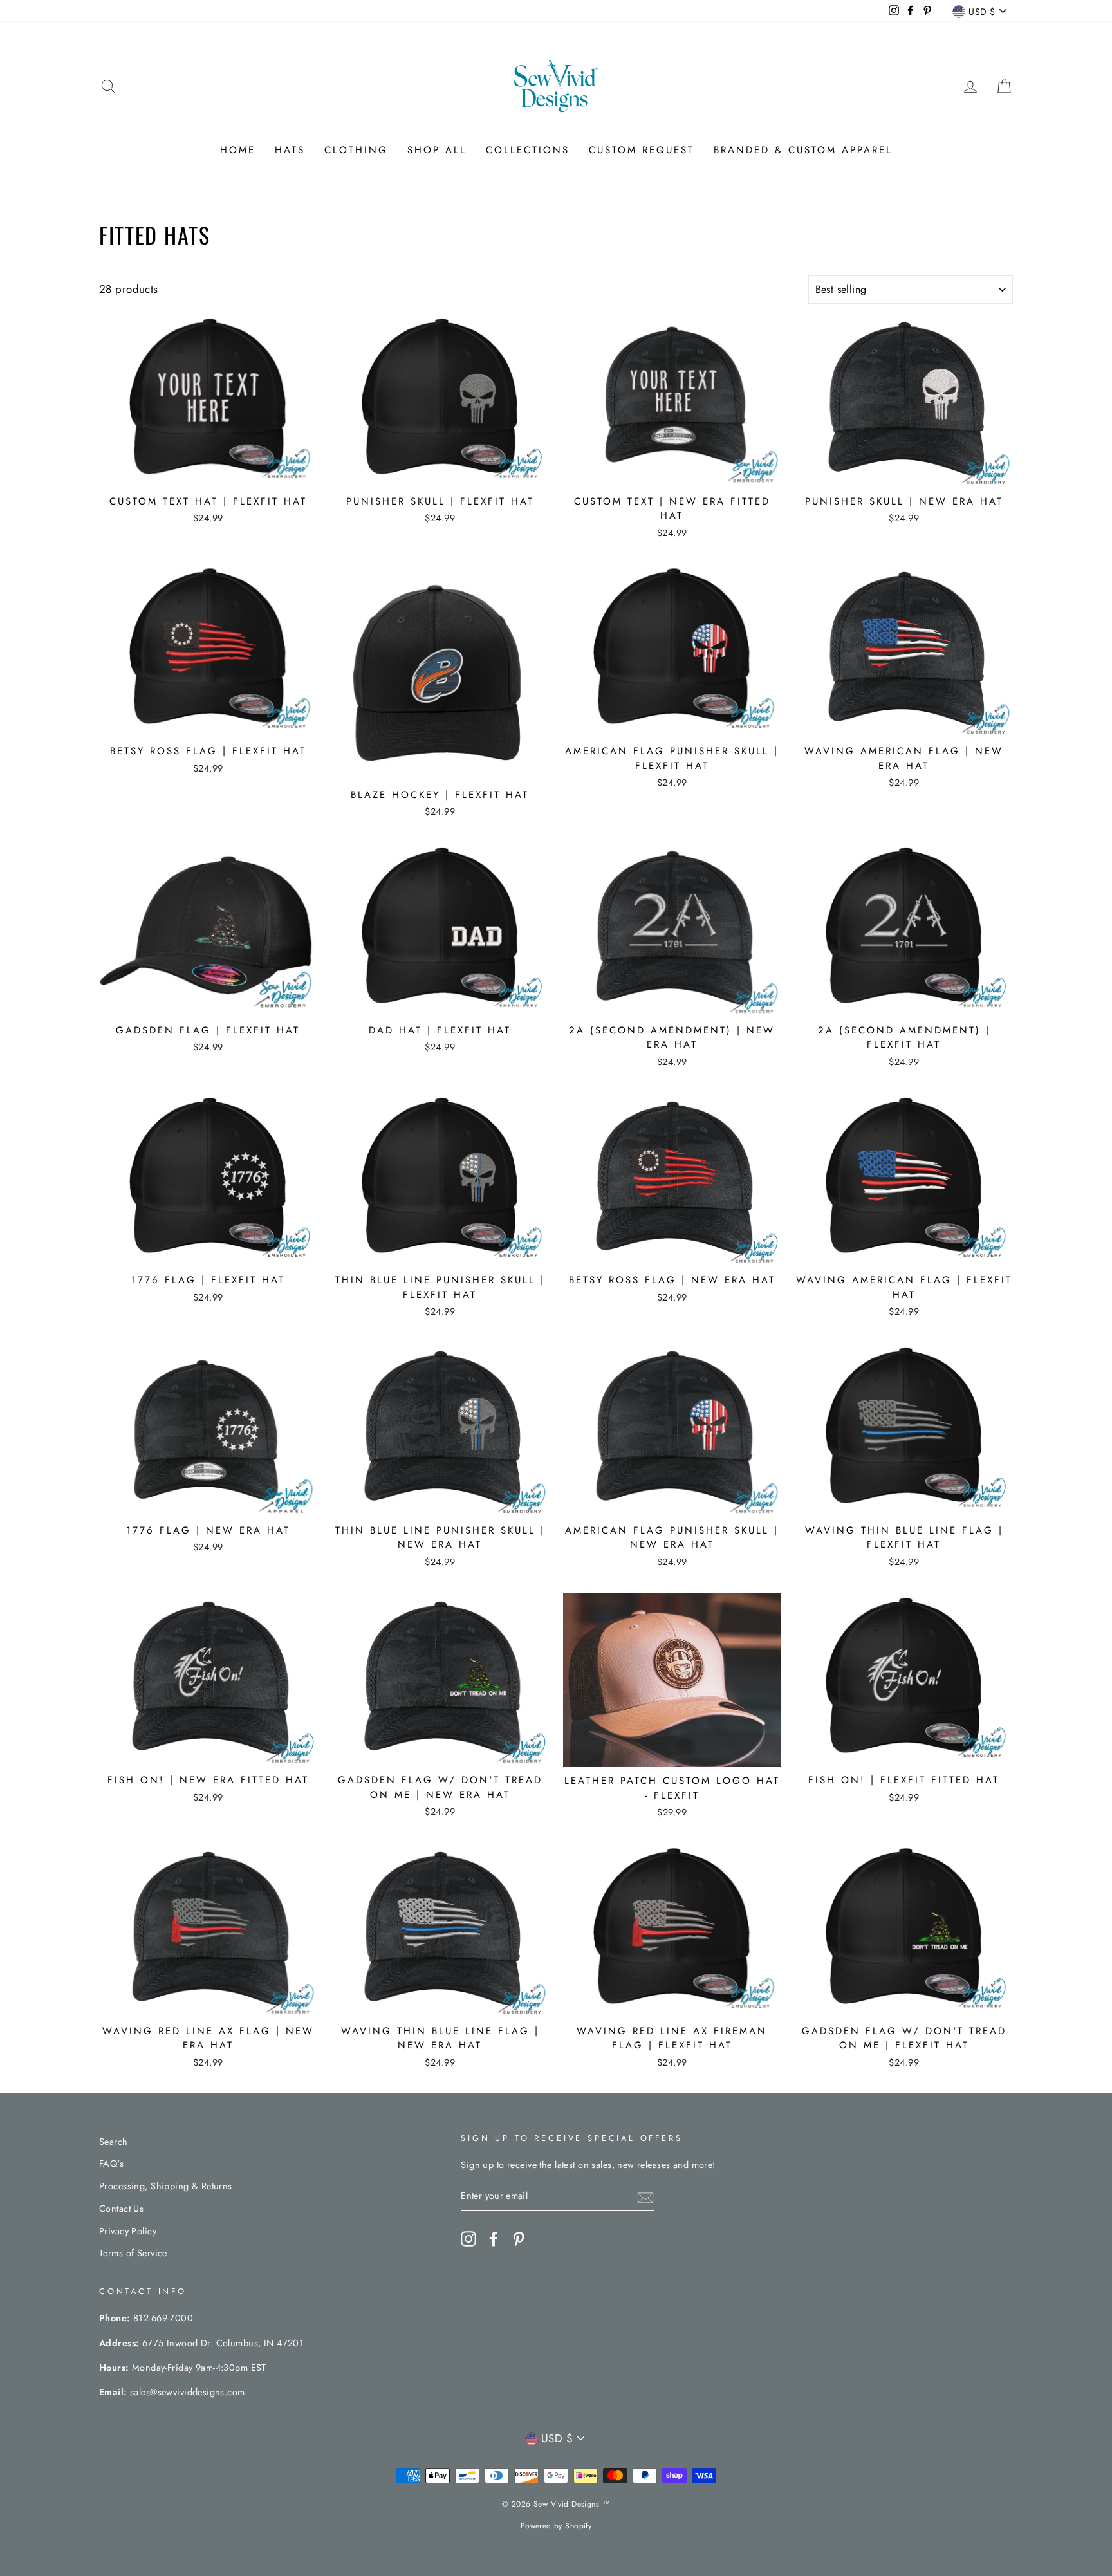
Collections (528, 150)
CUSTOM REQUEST (642, 150)
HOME (238, 150)
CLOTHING (356, 150)
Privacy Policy (128, 2231)
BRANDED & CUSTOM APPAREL (803, 150)
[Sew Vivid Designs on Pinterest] (519, 2238)
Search (114, 2142)
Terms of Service (133, 2253)
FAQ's (111, 2164)
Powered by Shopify (556, 2526)
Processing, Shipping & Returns (166, 2186)
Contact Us (121, 2209)
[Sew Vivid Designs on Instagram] (468, 2238)
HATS (290, 150)
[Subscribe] (645, 2197)
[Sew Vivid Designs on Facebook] (494, 2238)
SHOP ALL (437, 150)
